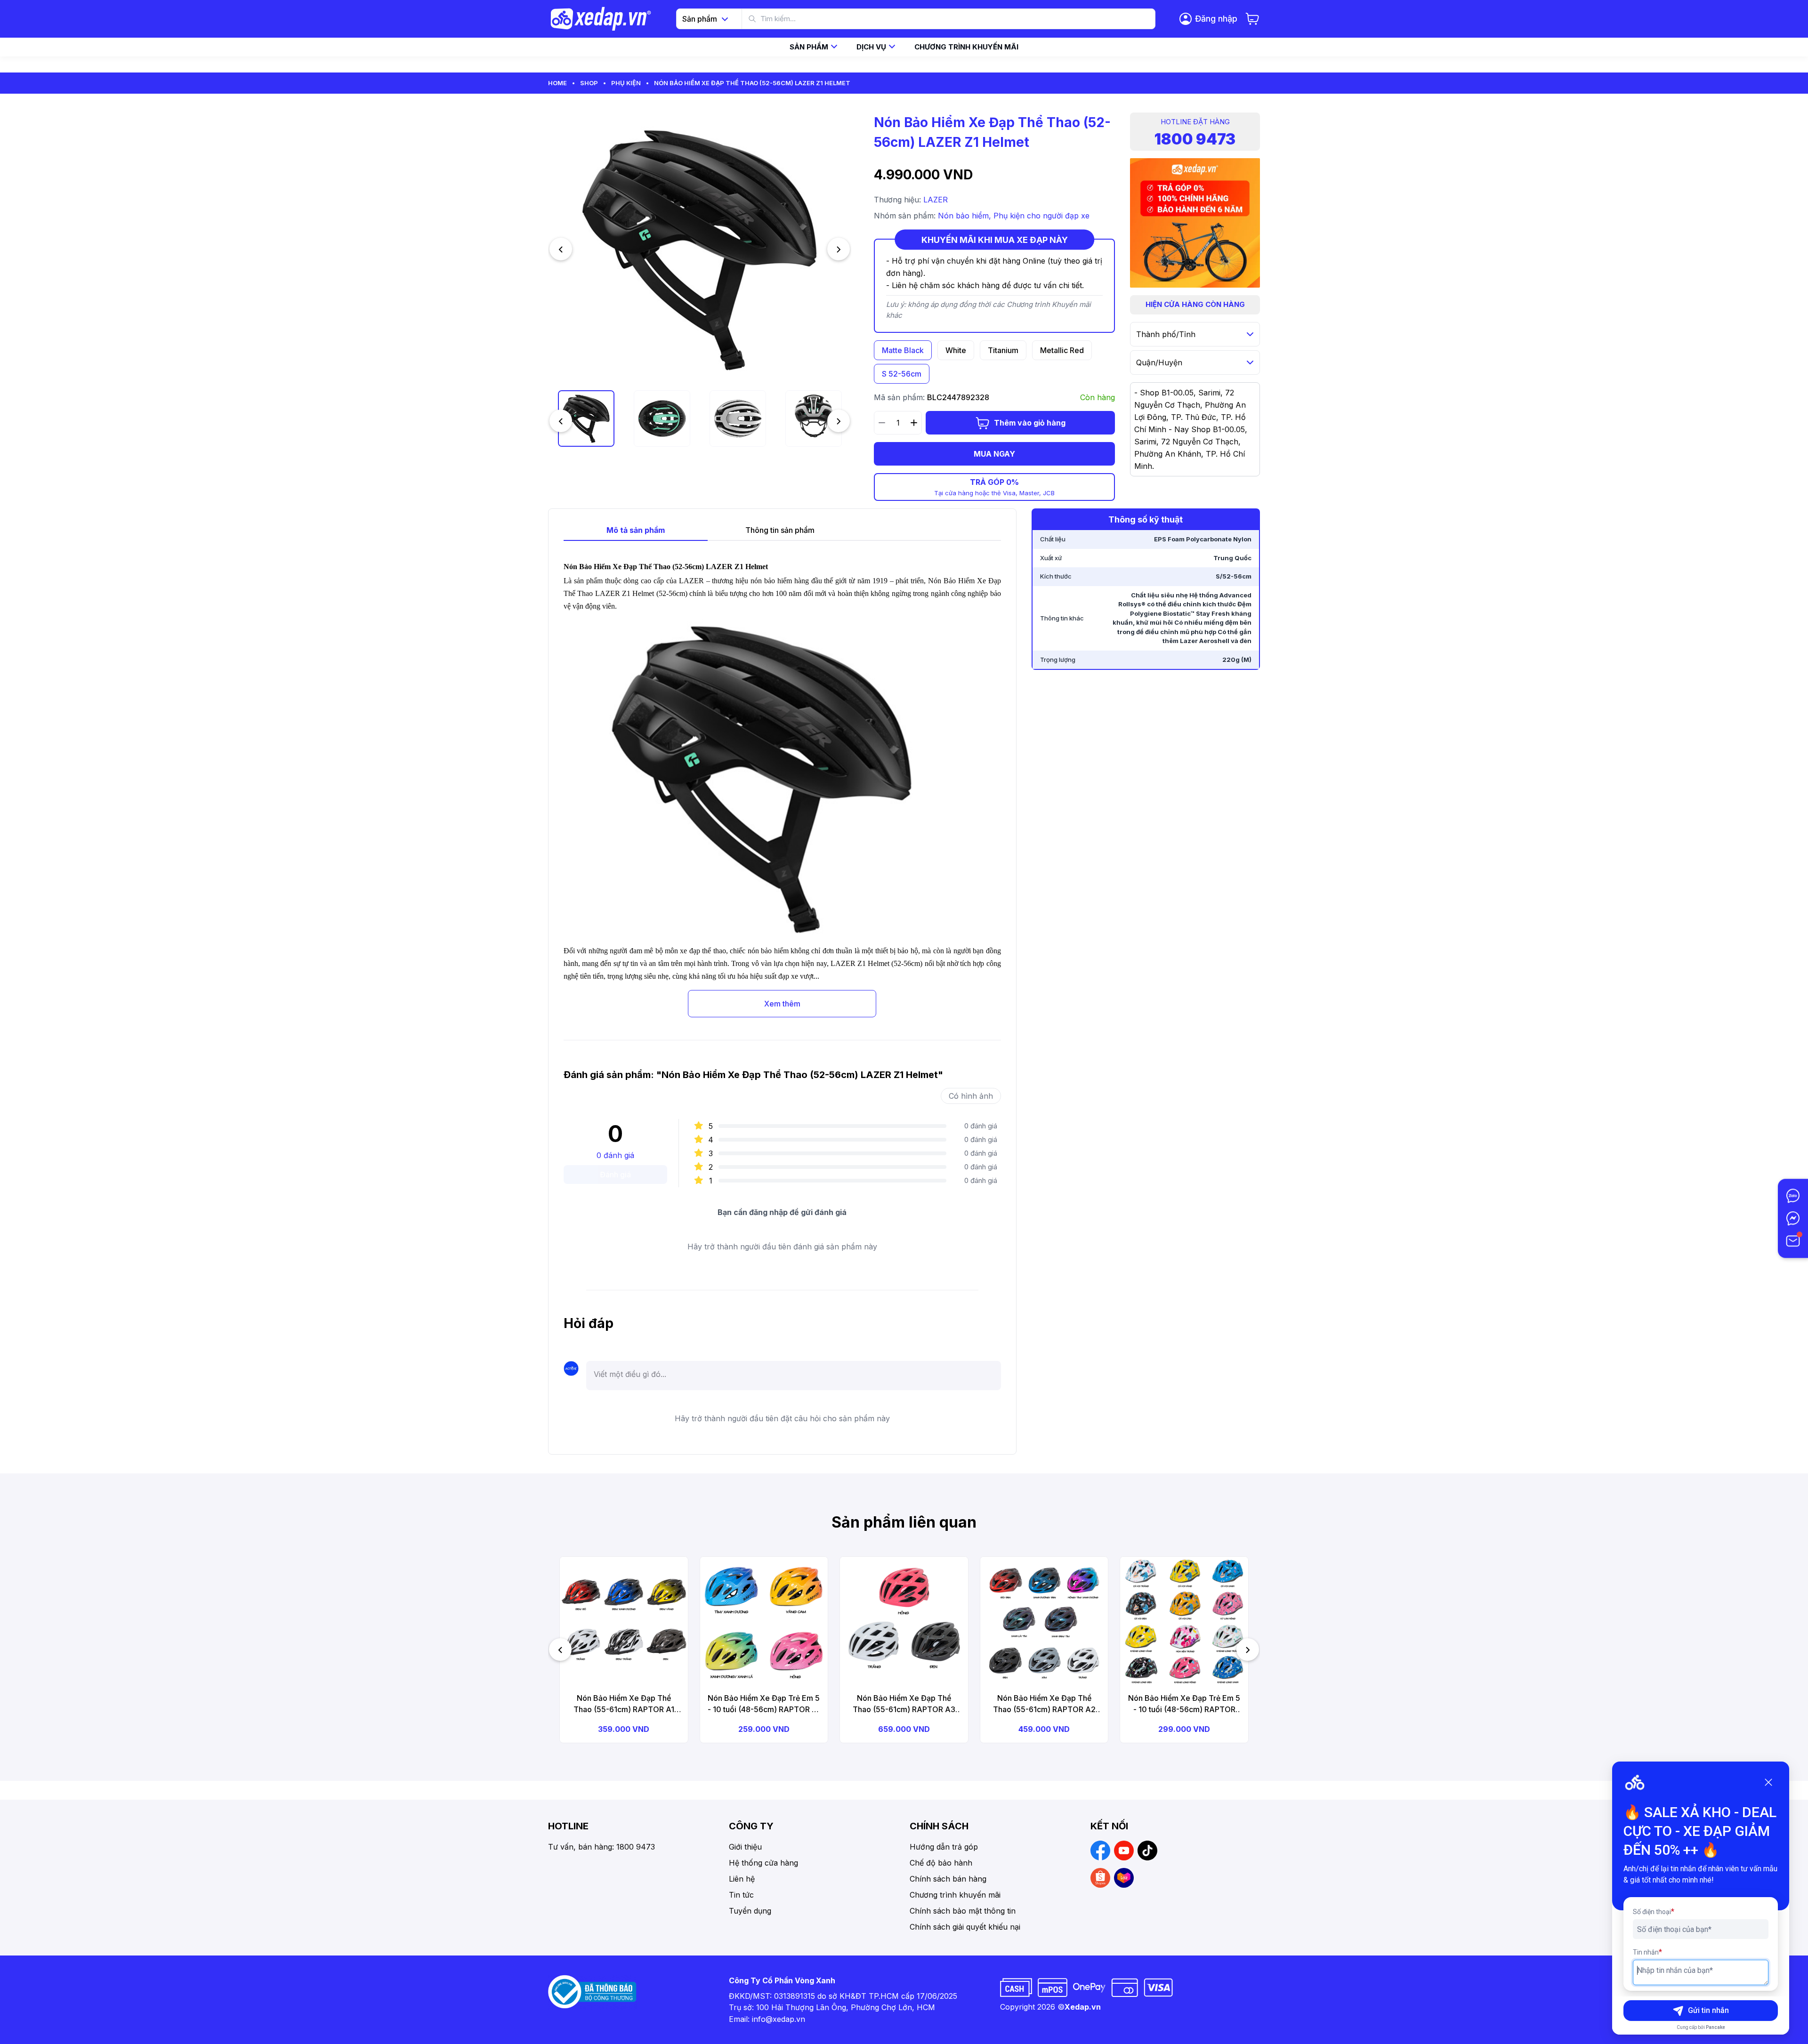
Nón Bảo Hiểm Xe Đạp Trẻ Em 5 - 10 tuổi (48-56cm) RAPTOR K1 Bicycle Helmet (764, 1704)
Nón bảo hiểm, (966, 216)
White (956, 350)
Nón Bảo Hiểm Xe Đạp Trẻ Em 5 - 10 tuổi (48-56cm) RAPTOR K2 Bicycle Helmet (1184, 1704)
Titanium (1003, 350)
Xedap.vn (1083, 2007)
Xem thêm (782, 1004)
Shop (589, 83)
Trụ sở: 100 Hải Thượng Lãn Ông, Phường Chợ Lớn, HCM (832, 2007)
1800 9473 (1195, 139)
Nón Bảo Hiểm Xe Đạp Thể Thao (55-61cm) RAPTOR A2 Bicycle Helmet (1044, 1704)
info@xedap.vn (779, 2019)
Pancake (1715, 2027)
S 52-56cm (902, 374)
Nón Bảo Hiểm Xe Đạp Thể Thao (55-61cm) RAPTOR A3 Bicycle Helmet (904, 1704)
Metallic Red (1062, 350)
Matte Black (903, 350)
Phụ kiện (626, 83)
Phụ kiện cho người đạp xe (1041, 216)
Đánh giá (615, 1175)
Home (557, 83)
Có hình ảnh (971, 1096)
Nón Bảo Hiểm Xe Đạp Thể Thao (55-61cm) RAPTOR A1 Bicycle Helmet (624, 1704)
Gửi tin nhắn (1708, 2010)
